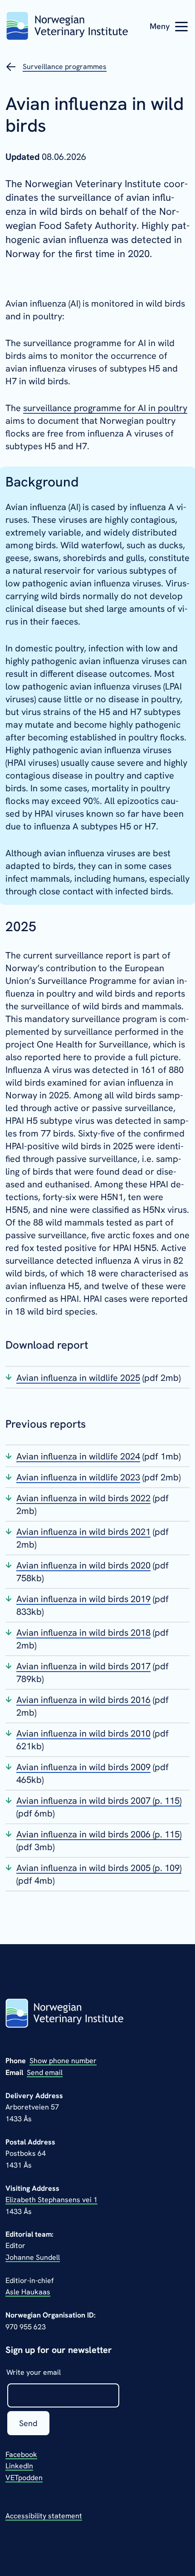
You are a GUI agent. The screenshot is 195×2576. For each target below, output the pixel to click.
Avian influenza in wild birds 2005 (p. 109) (99, 1868)
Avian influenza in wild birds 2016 (83, 1700)
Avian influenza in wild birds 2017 (83, 1666)
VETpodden (24, 2478)
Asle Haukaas (28, 2292)
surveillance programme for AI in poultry (105, 408)
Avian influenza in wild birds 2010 (83, 1733)
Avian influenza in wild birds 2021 (83, 1532)
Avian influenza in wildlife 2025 (78, 1378)
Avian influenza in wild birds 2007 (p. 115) (99, 1801)
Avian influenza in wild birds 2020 (83, 1565)
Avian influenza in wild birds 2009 (83, 1767)
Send (28, 2423)
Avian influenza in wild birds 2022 (83, 1498)
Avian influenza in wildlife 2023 (78, 1477)
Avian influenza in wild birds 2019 (83, 1599)
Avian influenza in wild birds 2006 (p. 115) (99, 1834)
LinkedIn (19, 2466)
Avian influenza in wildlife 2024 (78, 1456)
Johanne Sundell (33, 2257)
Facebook (21, 2454)
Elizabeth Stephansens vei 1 (51, 2200)
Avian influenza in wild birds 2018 (83, 1633)
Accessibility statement (44, 2516)
